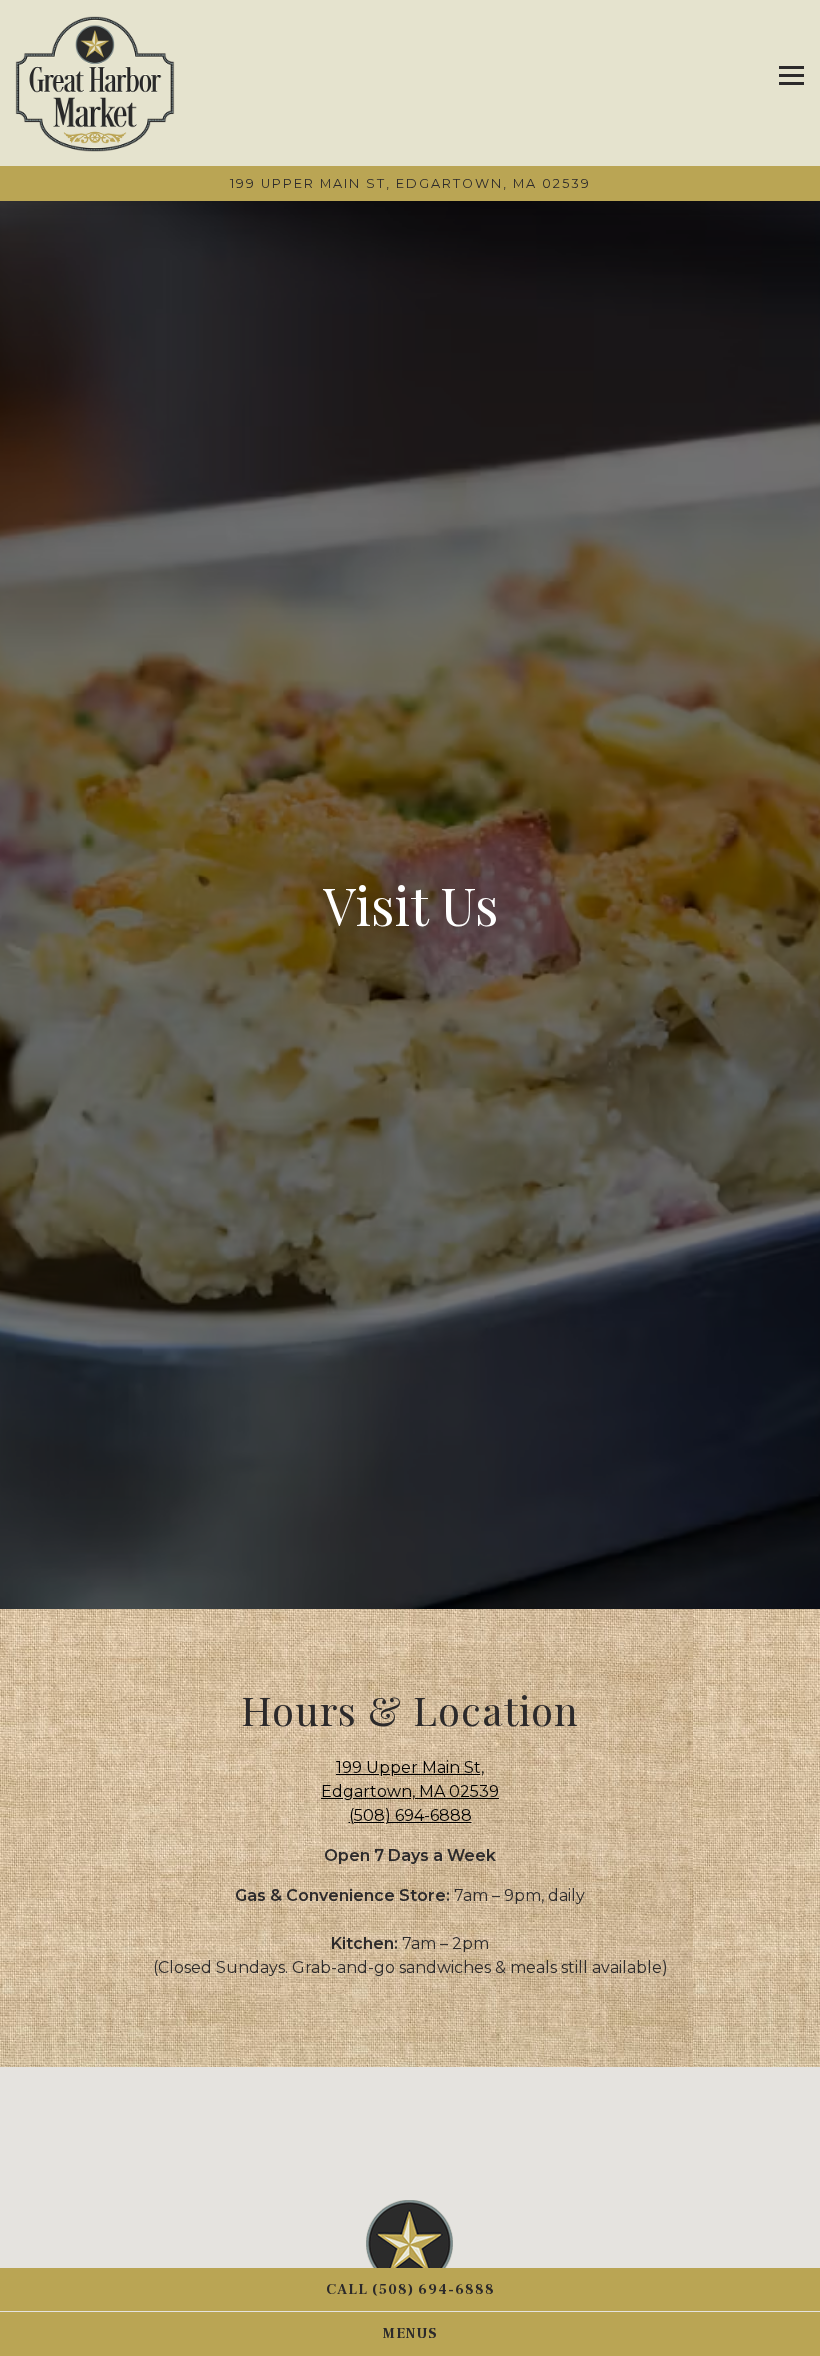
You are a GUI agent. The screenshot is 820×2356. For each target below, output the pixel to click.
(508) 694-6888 (410, 1821)
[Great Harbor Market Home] (95, 83)
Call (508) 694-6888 (410, 2289)
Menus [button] (410, 2333)
